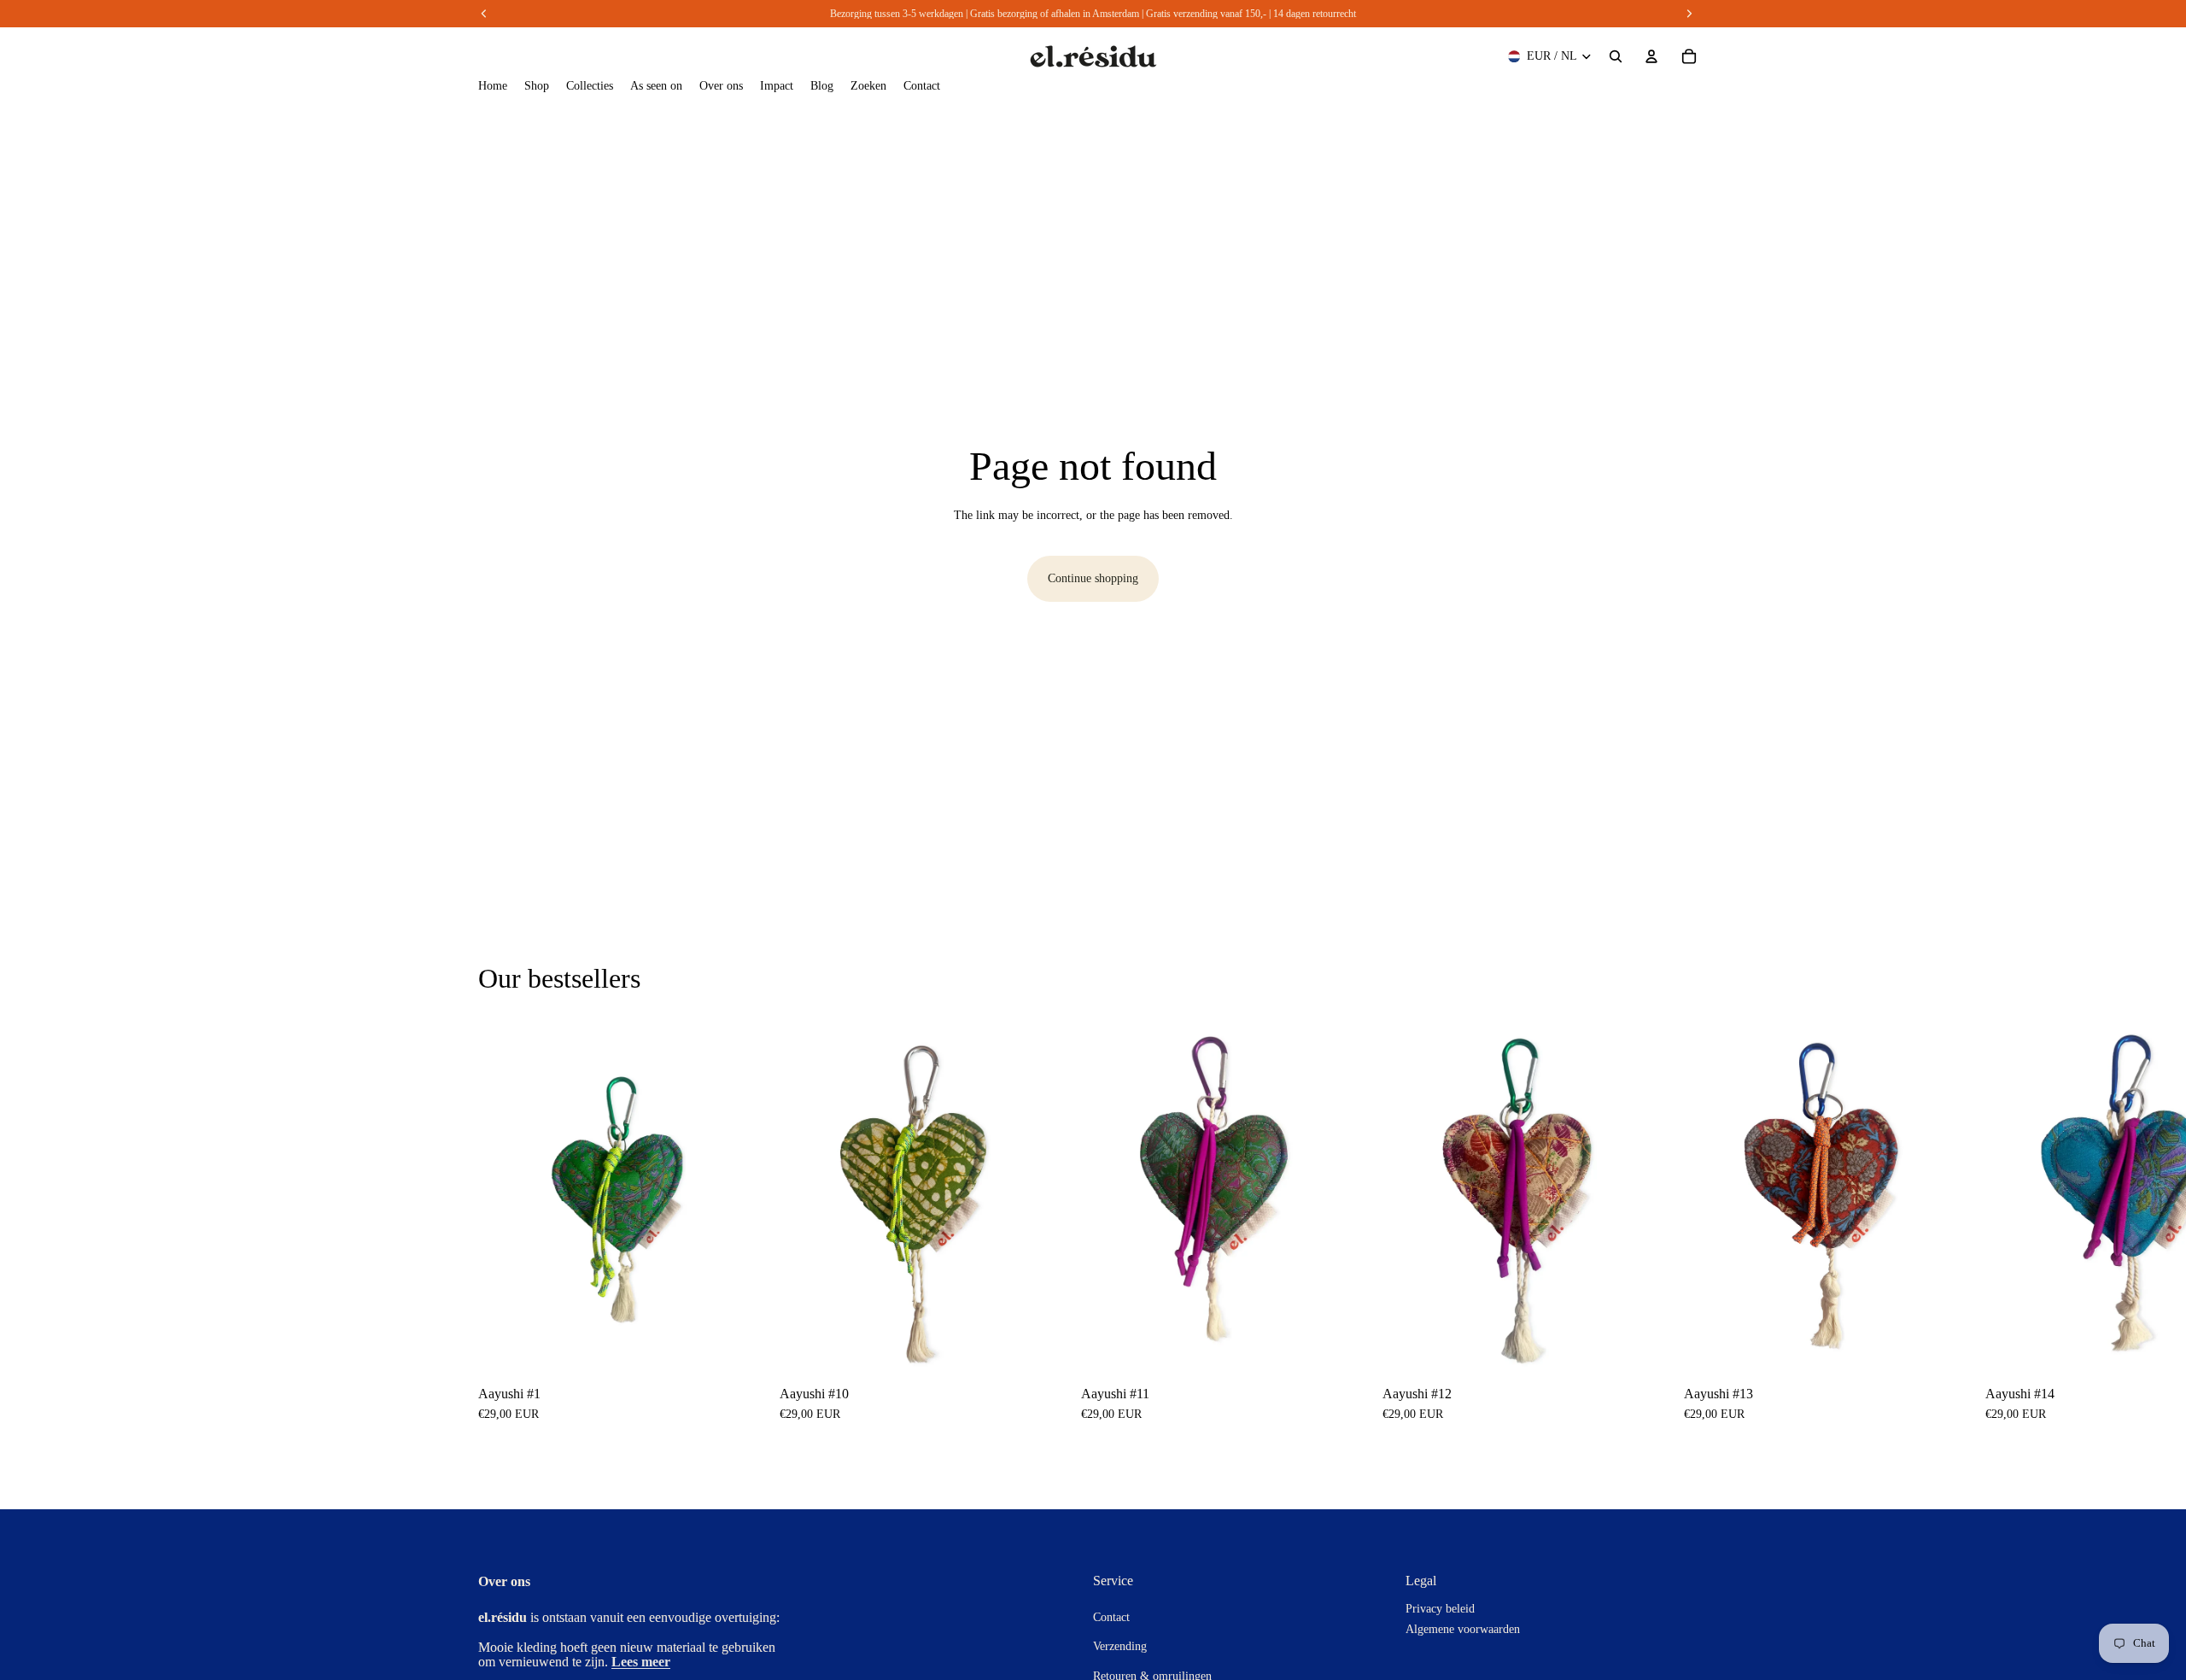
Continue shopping (1093, 578)
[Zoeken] (1616, 56)
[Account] (1651, 56)
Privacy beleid (1440, 1609)
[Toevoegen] (736, 1346)
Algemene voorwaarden (1463, 1629)
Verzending (1120, 1646)
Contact (1111, 1617)
